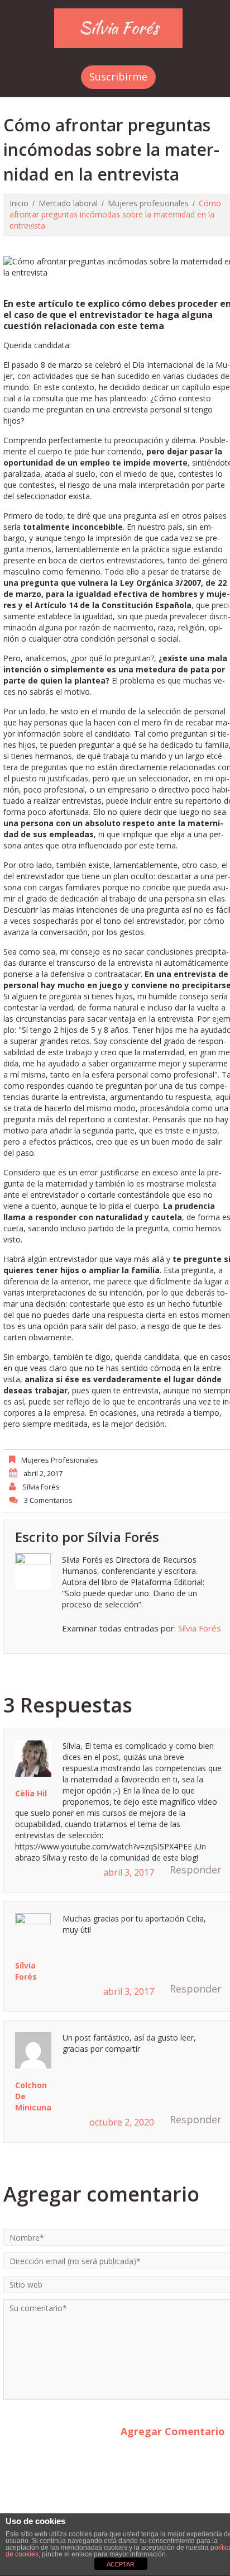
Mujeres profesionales (148, 203)
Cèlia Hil (31, 1793)
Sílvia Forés (119, 27)
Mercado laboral (68, 203)
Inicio (19, 203)
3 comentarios (48, 1500)
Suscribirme (118, 77)
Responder (196, 1870)
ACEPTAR (121, 2564)
